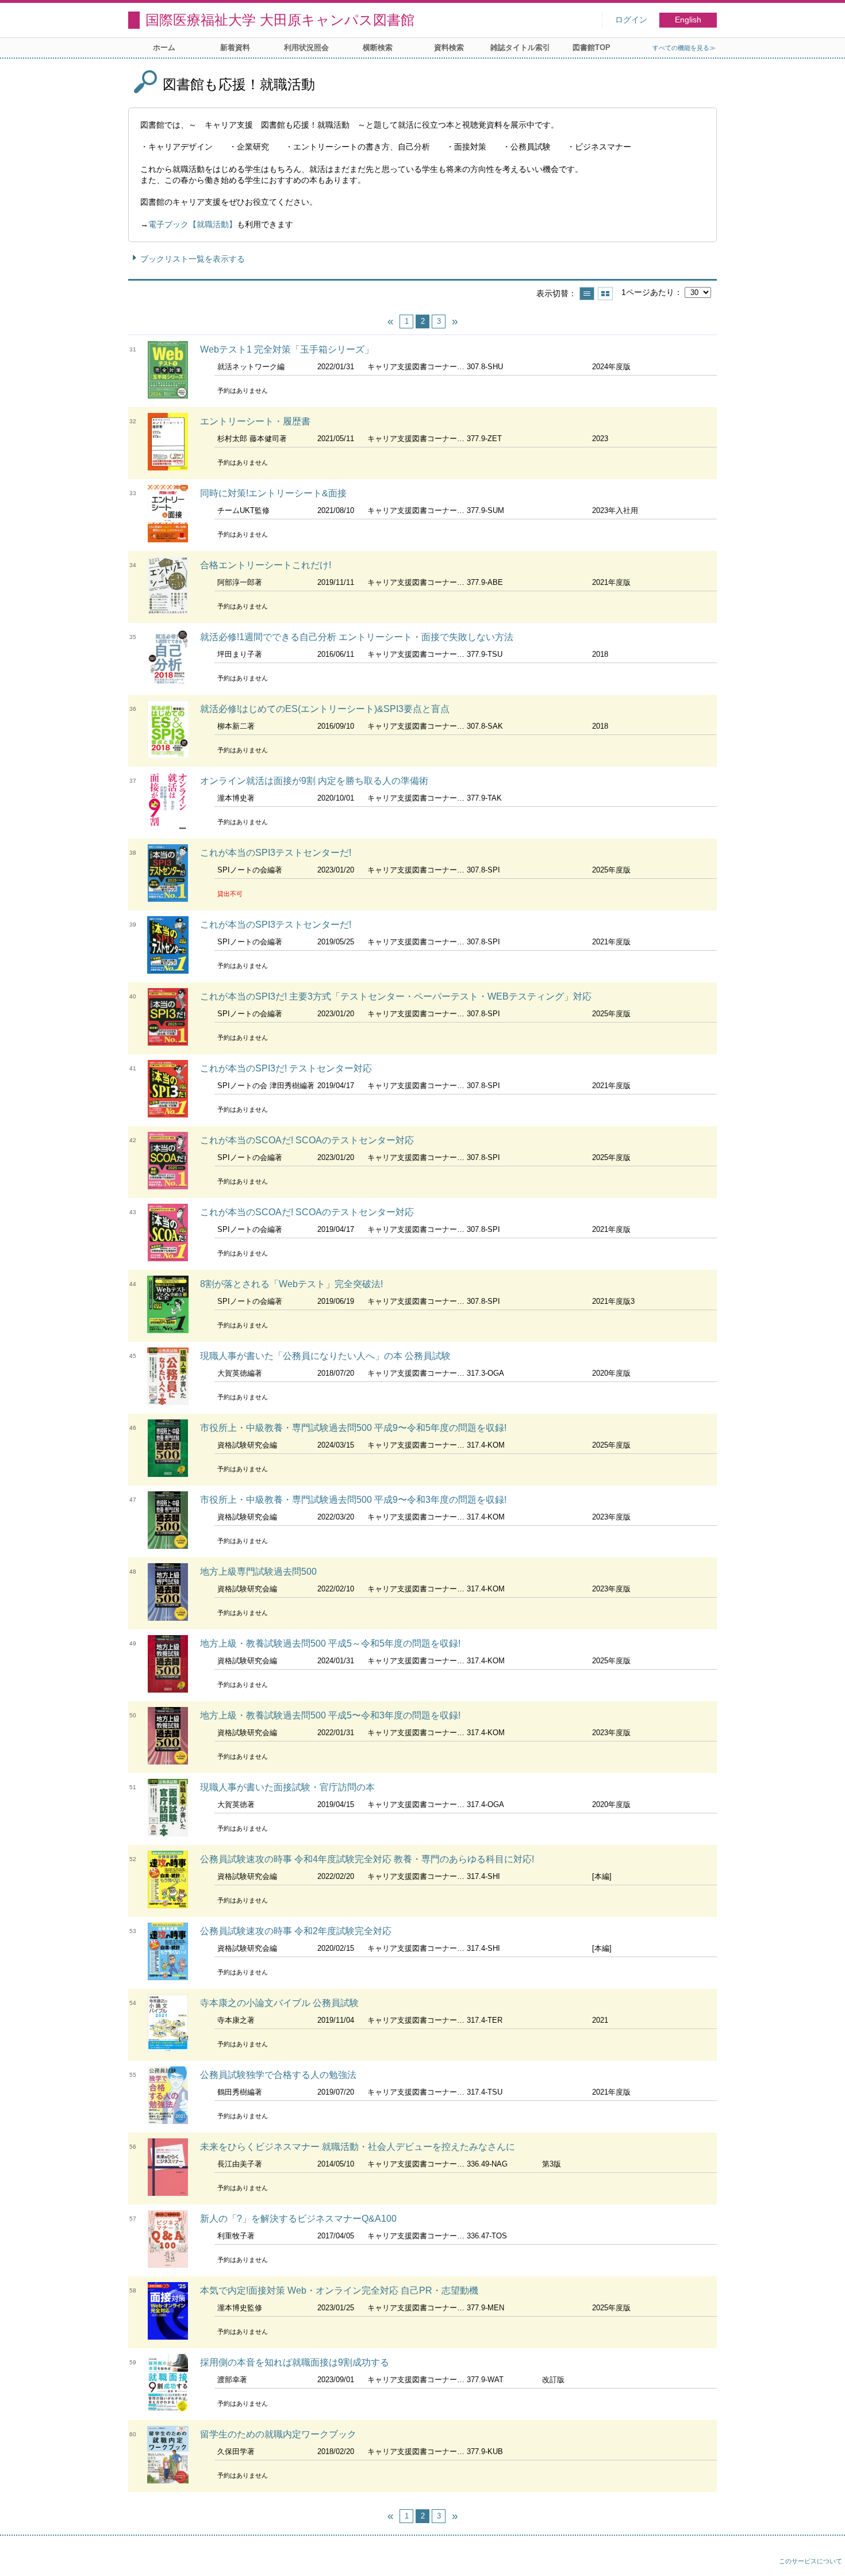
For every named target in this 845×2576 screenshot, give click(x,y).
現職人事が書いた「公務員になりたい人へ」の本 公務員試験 (325, 1356)
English (688, 20)
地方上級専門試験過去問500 (258, 1572)
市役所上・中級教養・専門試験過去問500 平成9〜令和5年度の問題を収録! (353, 1428)
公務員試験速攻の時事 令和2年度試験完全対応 (296, 1931)
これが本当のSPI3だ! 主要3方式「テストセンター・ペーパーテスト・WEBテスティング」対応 (396, 996)
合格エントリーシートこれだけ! (266, 565)
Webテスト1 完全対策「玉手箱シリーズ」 (287, 349)
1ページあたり (648, 292)
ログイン (631, 20)
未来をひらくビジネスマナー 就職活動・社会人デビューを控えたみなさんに (358, 2147)
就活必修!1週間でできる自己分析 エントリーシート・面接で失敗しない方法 (357, 637)
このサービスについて (811, 2561)
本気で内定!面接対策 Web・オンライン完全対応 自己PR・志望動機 (339, 2290)
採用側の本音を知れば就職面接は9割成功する (295, 2362)
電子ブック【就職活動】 (193, 224)
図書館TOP (591, 47)
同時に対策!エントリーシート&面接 (273, 493)
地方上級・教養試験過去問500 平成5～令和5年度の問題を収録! (330, 1643)
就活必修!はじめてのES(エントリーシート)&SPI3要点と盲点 (325, 709)
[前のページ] (390, 321)
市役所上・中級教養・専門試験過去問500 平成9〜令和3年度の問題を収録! (353, 1500)
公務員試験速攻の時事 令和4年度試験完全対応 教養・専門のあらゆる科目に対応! (367, 1859)
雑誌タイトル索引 (520, 47)
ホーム (164, 47)
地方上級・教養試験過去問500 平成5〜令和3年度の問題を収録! (330, 1715)
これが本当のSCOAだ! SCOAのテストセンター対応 (307, 1140)
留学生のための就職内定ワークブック (278, 2434)
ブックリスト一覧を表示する (193, 259)
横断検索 (378, 47)
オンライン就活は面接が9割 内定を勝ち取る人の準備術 (314, 781)
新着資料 (235, 47)
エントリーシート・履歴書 (255, 421)
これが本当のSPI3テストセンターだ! (276, 853)
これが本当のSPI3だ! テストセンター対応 (286, 1068)
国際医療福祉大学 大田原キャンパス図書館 (280, 20)
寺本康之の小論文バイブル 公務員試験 (279, 2003)
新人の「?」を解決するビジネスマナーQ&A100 (298, 2219)
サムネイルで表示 (605, 294)
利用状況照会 (306, 47)
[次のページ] (455, 321)
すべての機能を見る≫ (684, 48)
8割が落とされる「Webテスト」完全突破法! (291, 1284)
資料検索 (449, 47)
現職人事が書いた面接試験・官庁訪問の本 (287, 1787)
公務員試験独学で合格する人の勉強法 (278, 2075)
